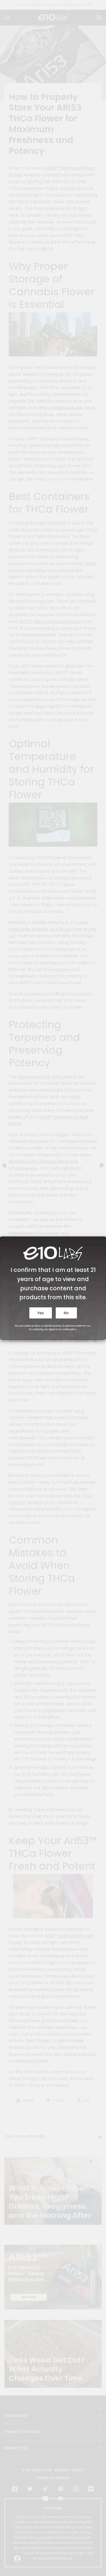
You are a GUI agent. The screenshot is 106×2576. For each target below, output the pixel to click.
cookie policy (69, 1329)
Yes (41, 1313)
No (66, 1313)
